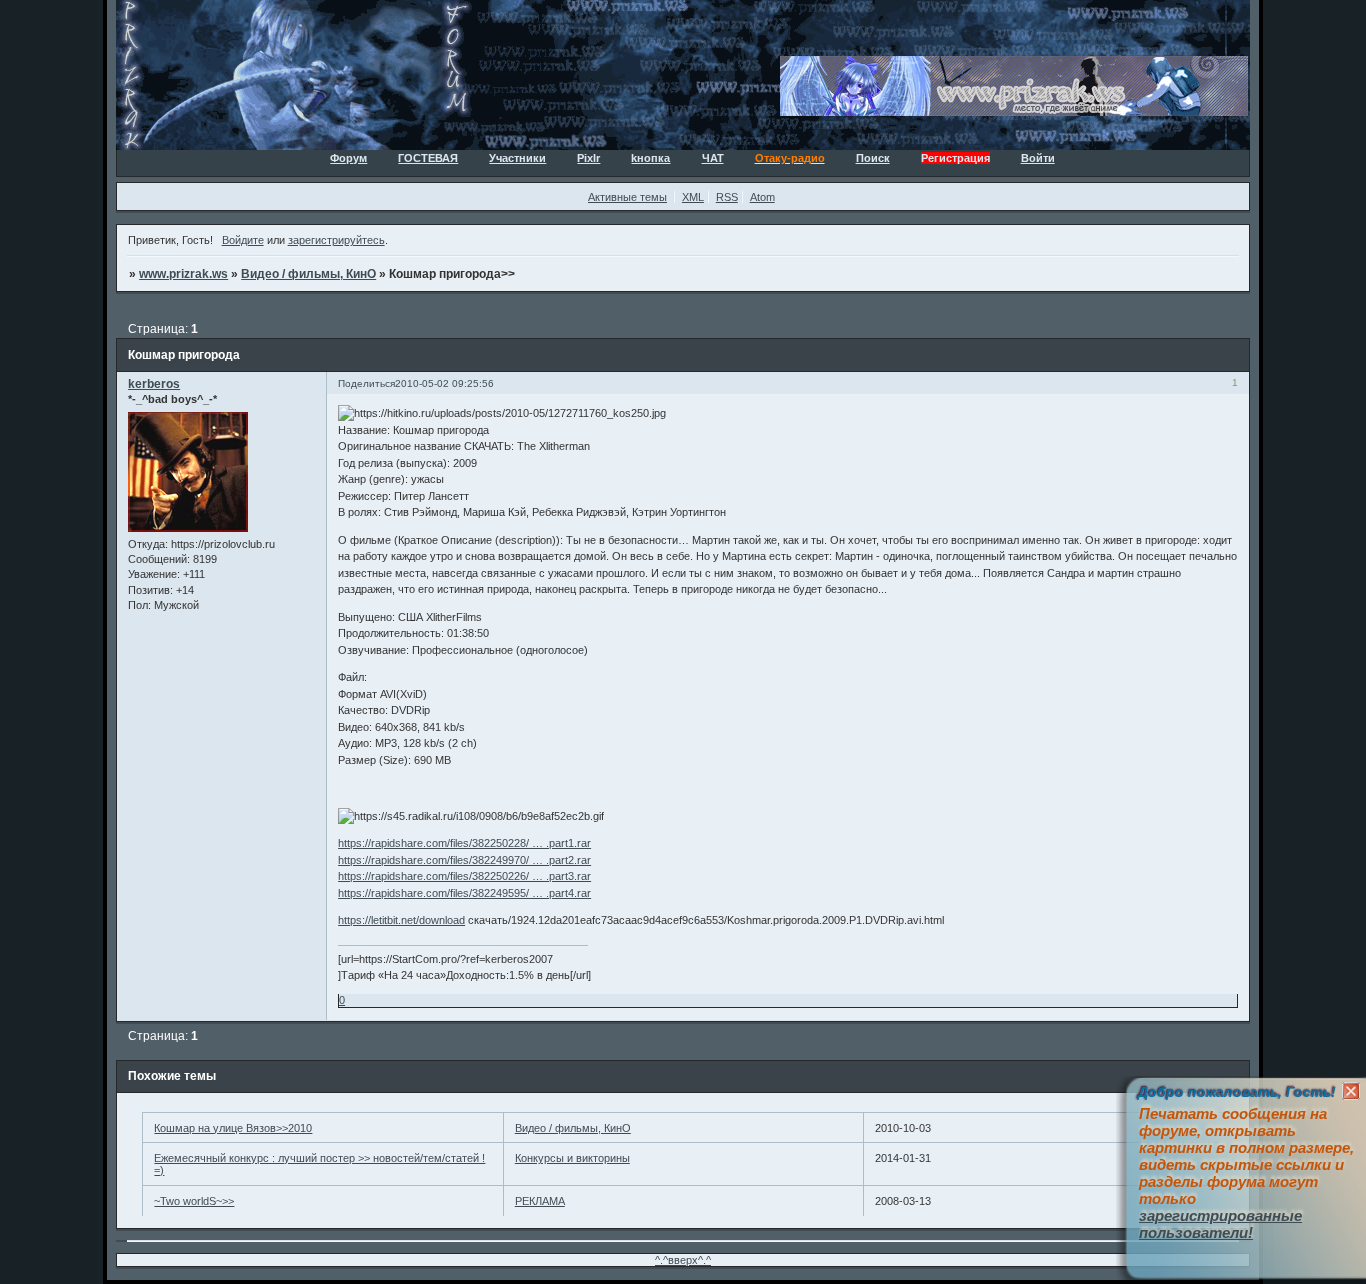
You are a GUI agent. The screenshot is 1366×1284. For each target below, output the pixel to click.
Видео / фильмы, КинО (308, 274)
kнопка (650, 158)
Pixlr (588, 158)
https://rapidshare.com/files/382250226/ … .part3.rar (464, 876)
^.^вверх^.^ (683, 1260)
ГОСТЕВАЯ (428, 158)
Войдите (243, 240)
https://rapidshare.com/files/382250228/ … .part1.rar (464, 843)
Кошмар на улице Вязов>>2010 (233, 1128)
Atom (762, 197)
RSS (727, 197)
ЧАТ (713, 158)
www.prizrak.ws (183, 274)
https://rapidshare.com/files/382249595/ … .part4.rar (464, 893)
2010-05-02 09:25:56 (444, 383)
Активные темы (627, 197)
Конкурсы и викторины (572, 1158)
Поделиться (366, 383)
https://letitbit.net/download (401, 920)
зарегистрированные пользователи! (1220, 1224)
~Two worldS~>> (194, 1201)
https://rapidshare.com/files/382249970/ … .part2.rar (464, 860)
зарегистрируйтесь (336, 240)
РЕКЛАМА (540, 1201)
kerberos (154, 384)
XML (693, 197)
